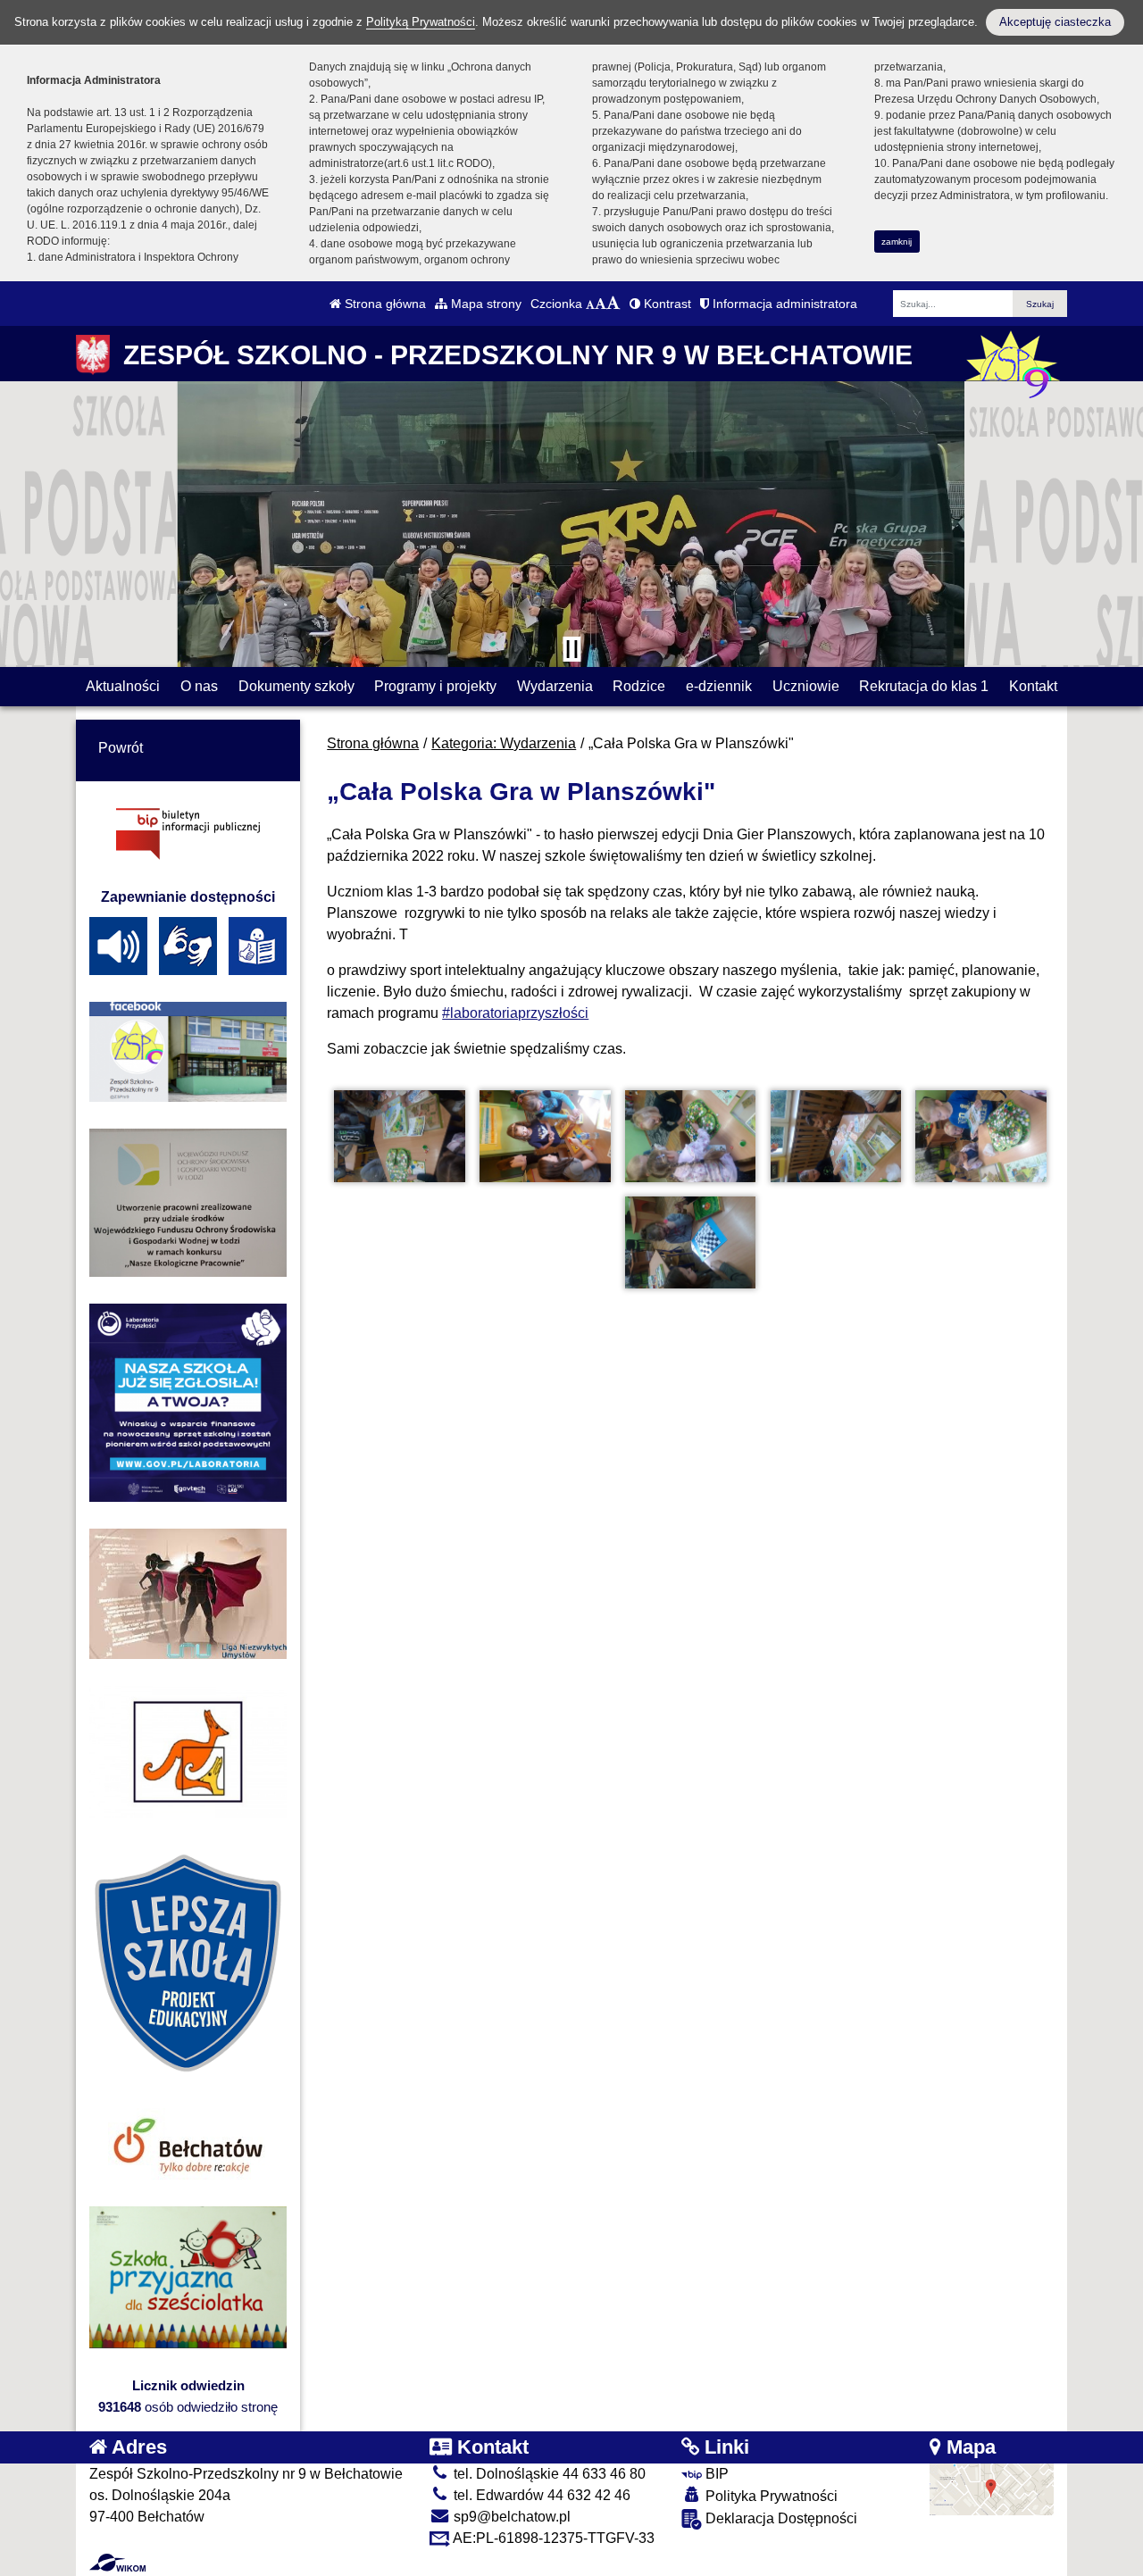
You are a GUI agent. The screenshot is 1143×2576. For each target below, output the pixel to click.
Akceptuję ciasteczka (1055, 22)
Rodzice (639, 686)
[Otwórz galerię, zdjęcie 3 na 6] (690, 1136)
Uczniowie (806, 686)
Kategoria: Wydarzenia (504, 743)
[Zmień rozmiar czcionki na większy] (601, 304)
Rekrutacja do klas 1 (924, 686)
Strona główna (384, 304)
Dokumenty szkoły (296, 686)
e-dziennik (719, 686)
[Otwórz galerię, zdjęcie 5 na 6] (980, 1136)
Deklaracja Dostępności (780, 2518)
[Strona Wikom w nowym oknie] (117, 2563)
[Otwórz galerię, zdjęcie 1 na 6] (399, 1136)
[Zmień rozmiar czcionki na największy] (613, 304)
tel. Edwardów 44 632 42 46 (540, 2495)
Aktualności (123, 686)
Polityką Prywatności (421, 22)
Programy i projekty (435, 686)
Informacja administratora (783, 304)
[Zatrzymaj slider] (571, 649)
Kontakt (1033, 686)
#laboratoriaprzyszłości (515, 1013)
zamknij (897, 242)
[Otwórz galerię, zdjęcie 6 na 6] (690, 1242)
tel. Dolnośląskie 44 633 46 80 (548, 2474)
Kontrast (666, 304)
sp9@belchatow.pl (510, 2517)
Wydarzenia (555, 686)
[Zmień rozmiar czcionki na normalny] (590, 304)
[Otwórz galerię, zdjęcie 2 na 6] (545, 1136)
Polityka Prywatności (770, 2496)
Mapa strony (484, 304)
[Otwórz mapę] (992, 2488)
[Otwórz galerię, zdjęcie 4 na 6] (836, 1136)
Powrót (121, 748)
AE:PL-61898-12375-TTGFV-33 (552, 2538)
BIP (715, 2474)
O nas (199, 686)
